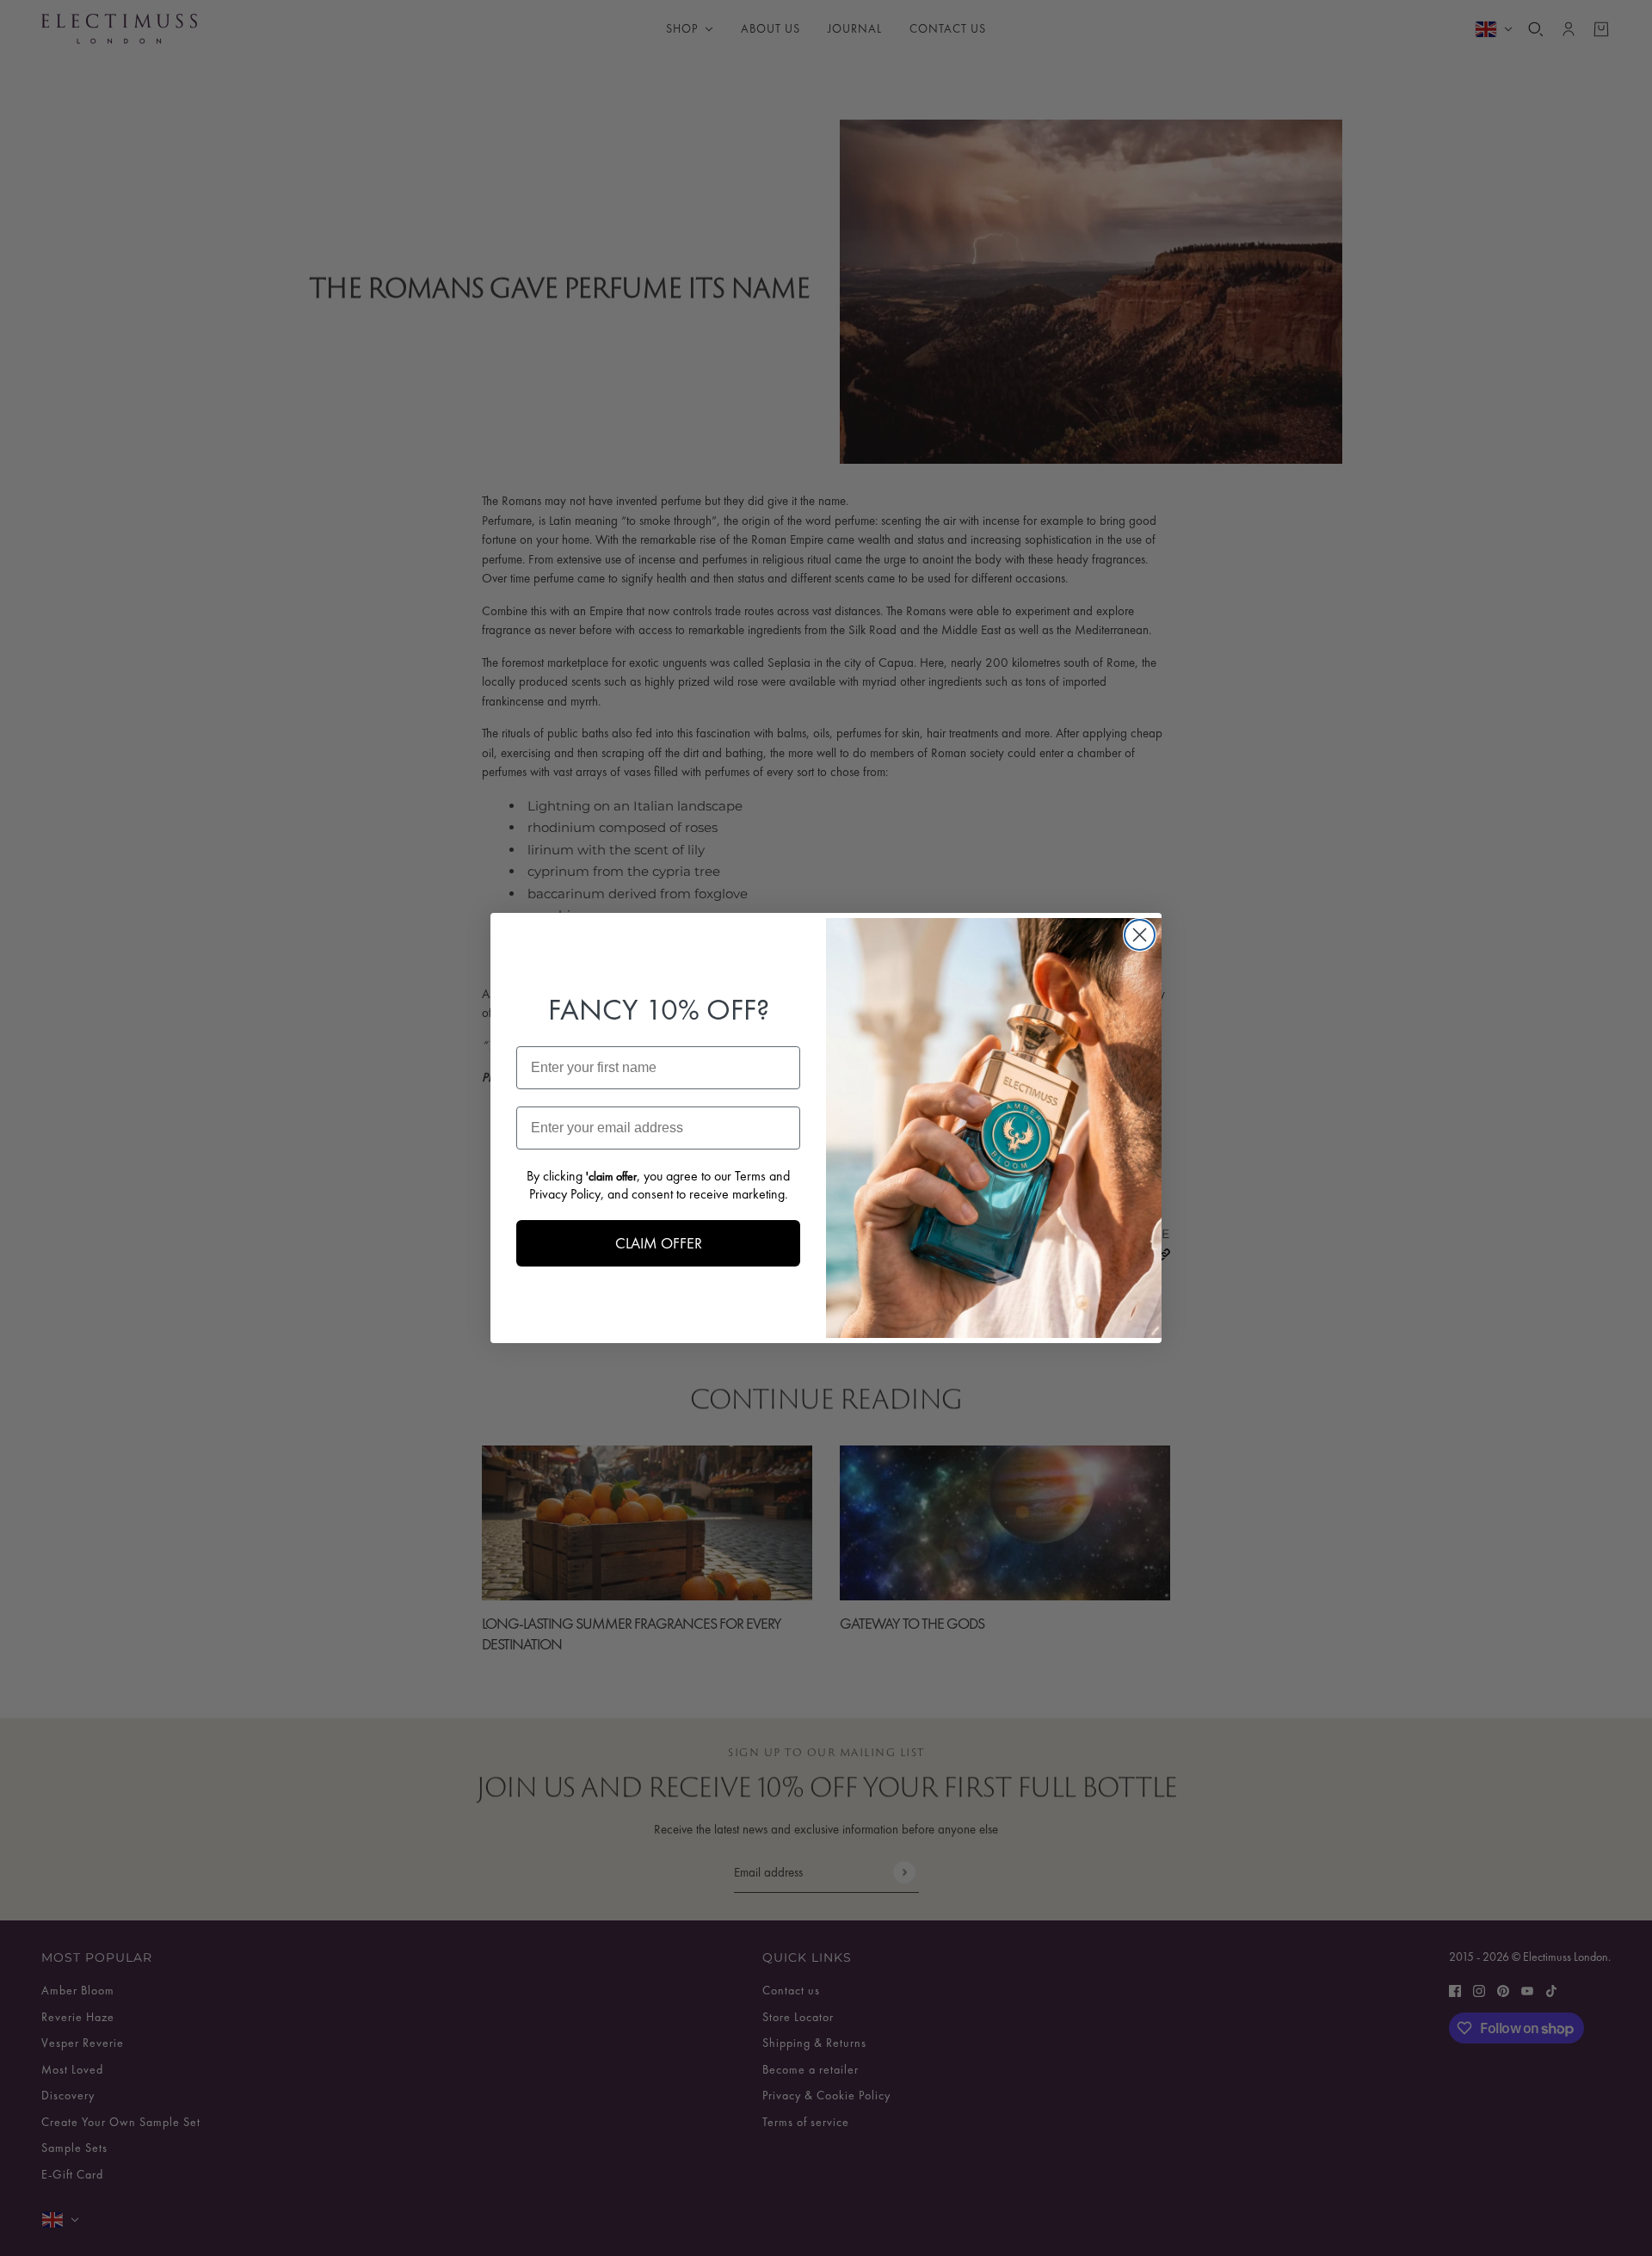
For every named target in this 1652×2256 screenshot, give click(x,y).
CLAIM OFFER (659, 1243)
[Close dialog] (1140, 935)
